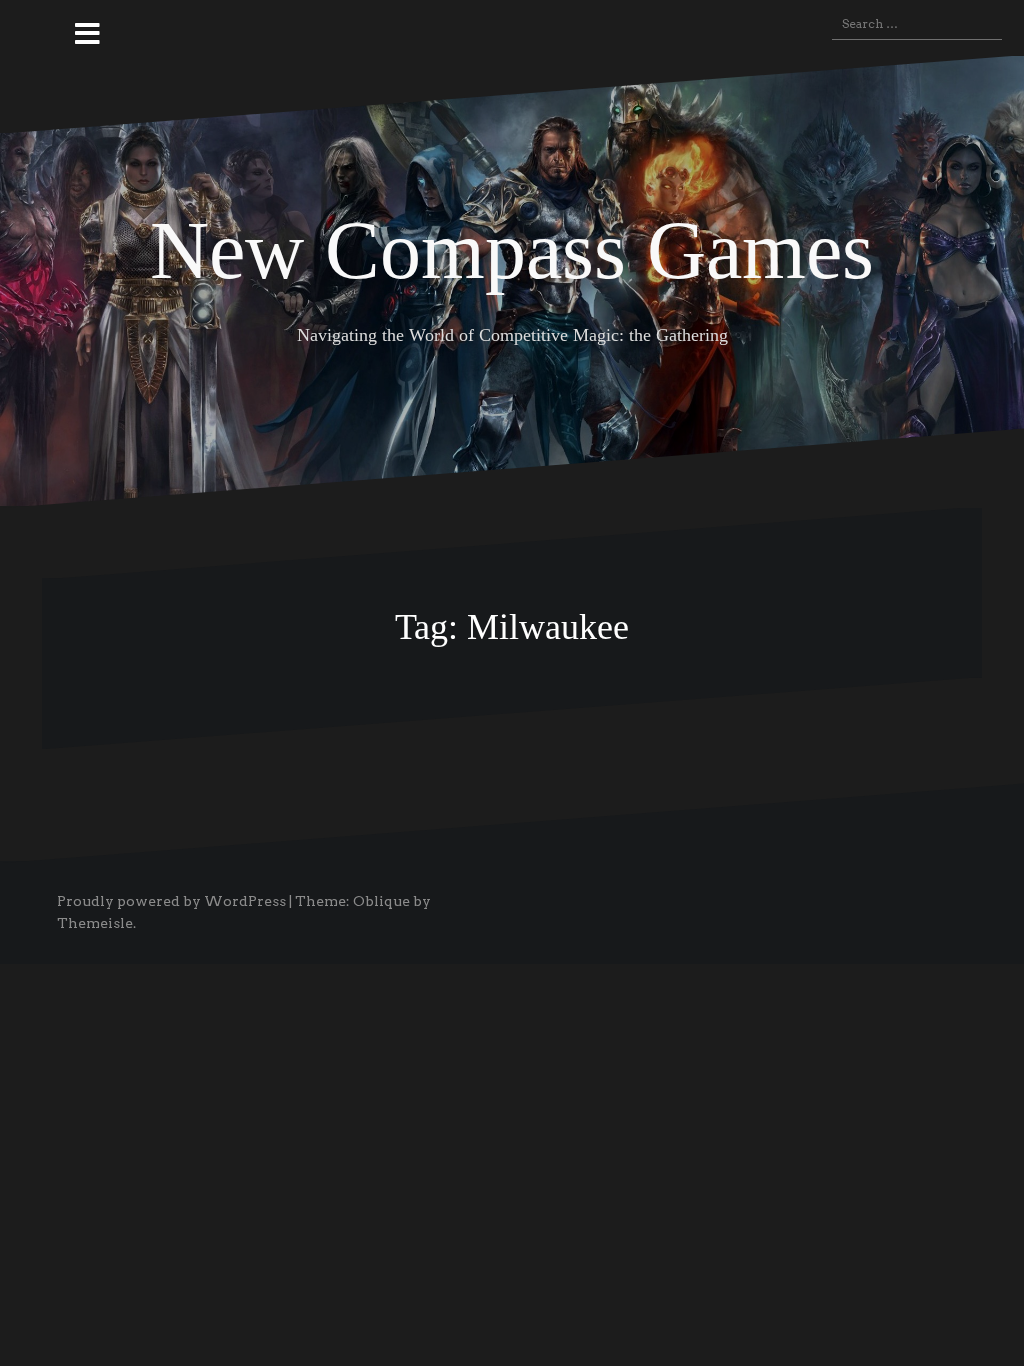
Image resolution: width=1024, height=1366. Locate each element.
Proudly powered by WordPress (171, 901)
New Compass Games (512, 250)
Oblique (381, 901)
